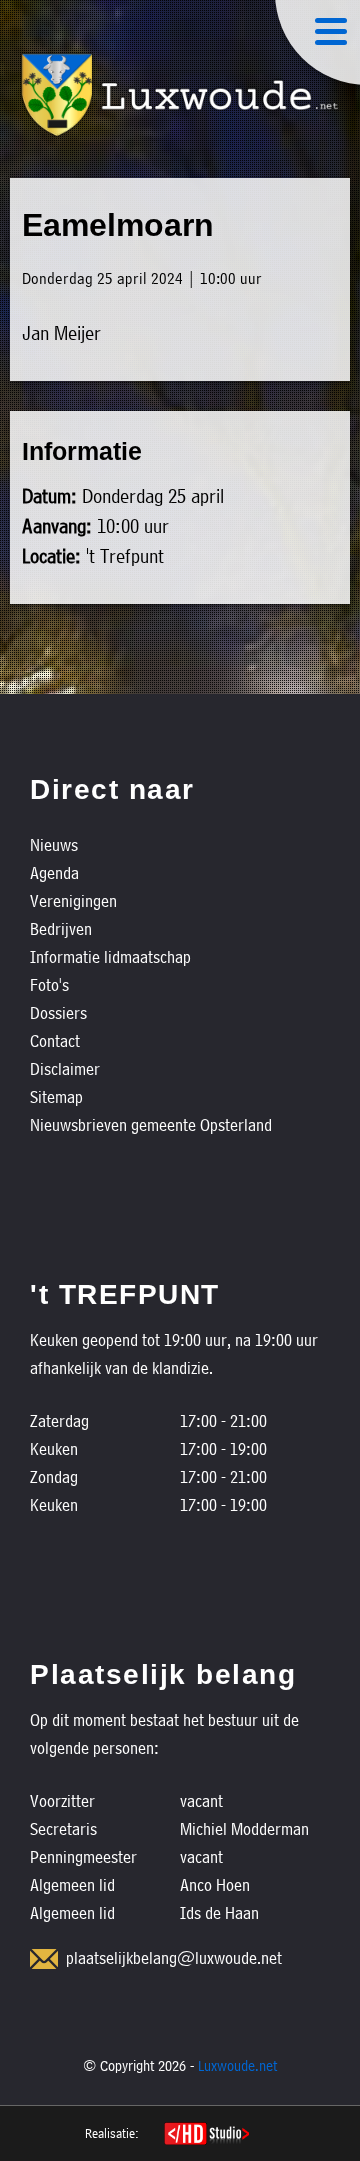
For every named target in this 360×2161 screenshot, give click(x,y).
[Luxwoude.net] (180, 95)
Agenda (54, 872)
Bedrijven (61, 928)
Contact (55, 1040)
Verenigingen (73, 900)
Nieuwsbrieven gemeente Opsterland (151, 1124)
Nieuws (54, 844)
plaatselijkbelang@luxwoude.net (174, 1957)
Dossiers (58, 1012)
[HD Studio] (206, 2136)
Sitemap (56, 1096)
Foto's (49, 984)
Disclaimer (65, 1068)
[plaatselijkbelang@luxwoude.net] (44, 1959)
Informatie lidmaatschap (110, 956)
